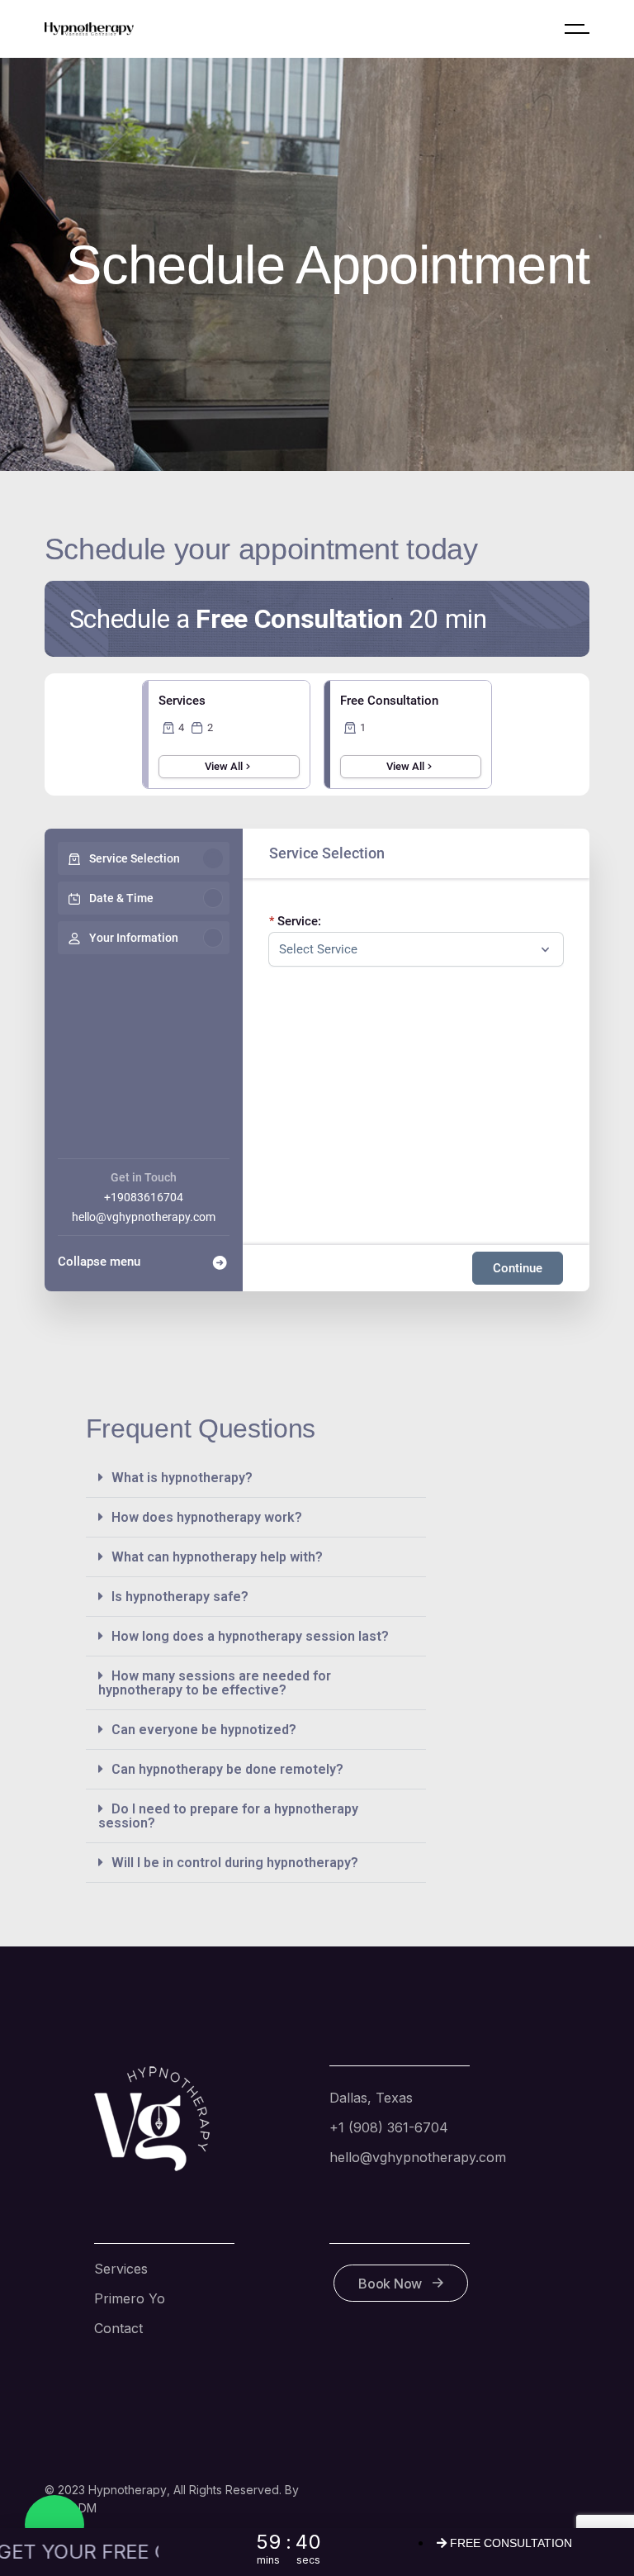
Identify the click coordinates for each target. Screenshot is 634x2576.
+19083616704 (144, 1197)
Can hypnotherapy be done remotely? (227, 1769)
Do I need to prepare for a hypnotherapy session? (228, 1816)
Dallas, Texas (371, 2098)
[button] (256, 1478)
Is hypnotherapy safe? (180, 1597)
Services (121, 2269)
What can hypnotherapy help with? (217, 1557)
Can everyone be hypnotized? (204, 1730)
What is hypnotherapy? (182, 1478)
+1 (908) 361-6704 (389, 2127)
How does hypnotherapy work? (207, 1517)
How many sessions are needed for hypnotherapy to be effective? (215, 1683)
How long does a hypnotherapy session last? (250, 1636)
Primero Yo (130, 2298)
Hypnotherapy (128, 2490)
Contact (118, 2328)
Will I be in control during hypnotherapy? (235, 1863)
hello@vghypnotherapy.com (144, 1217)
